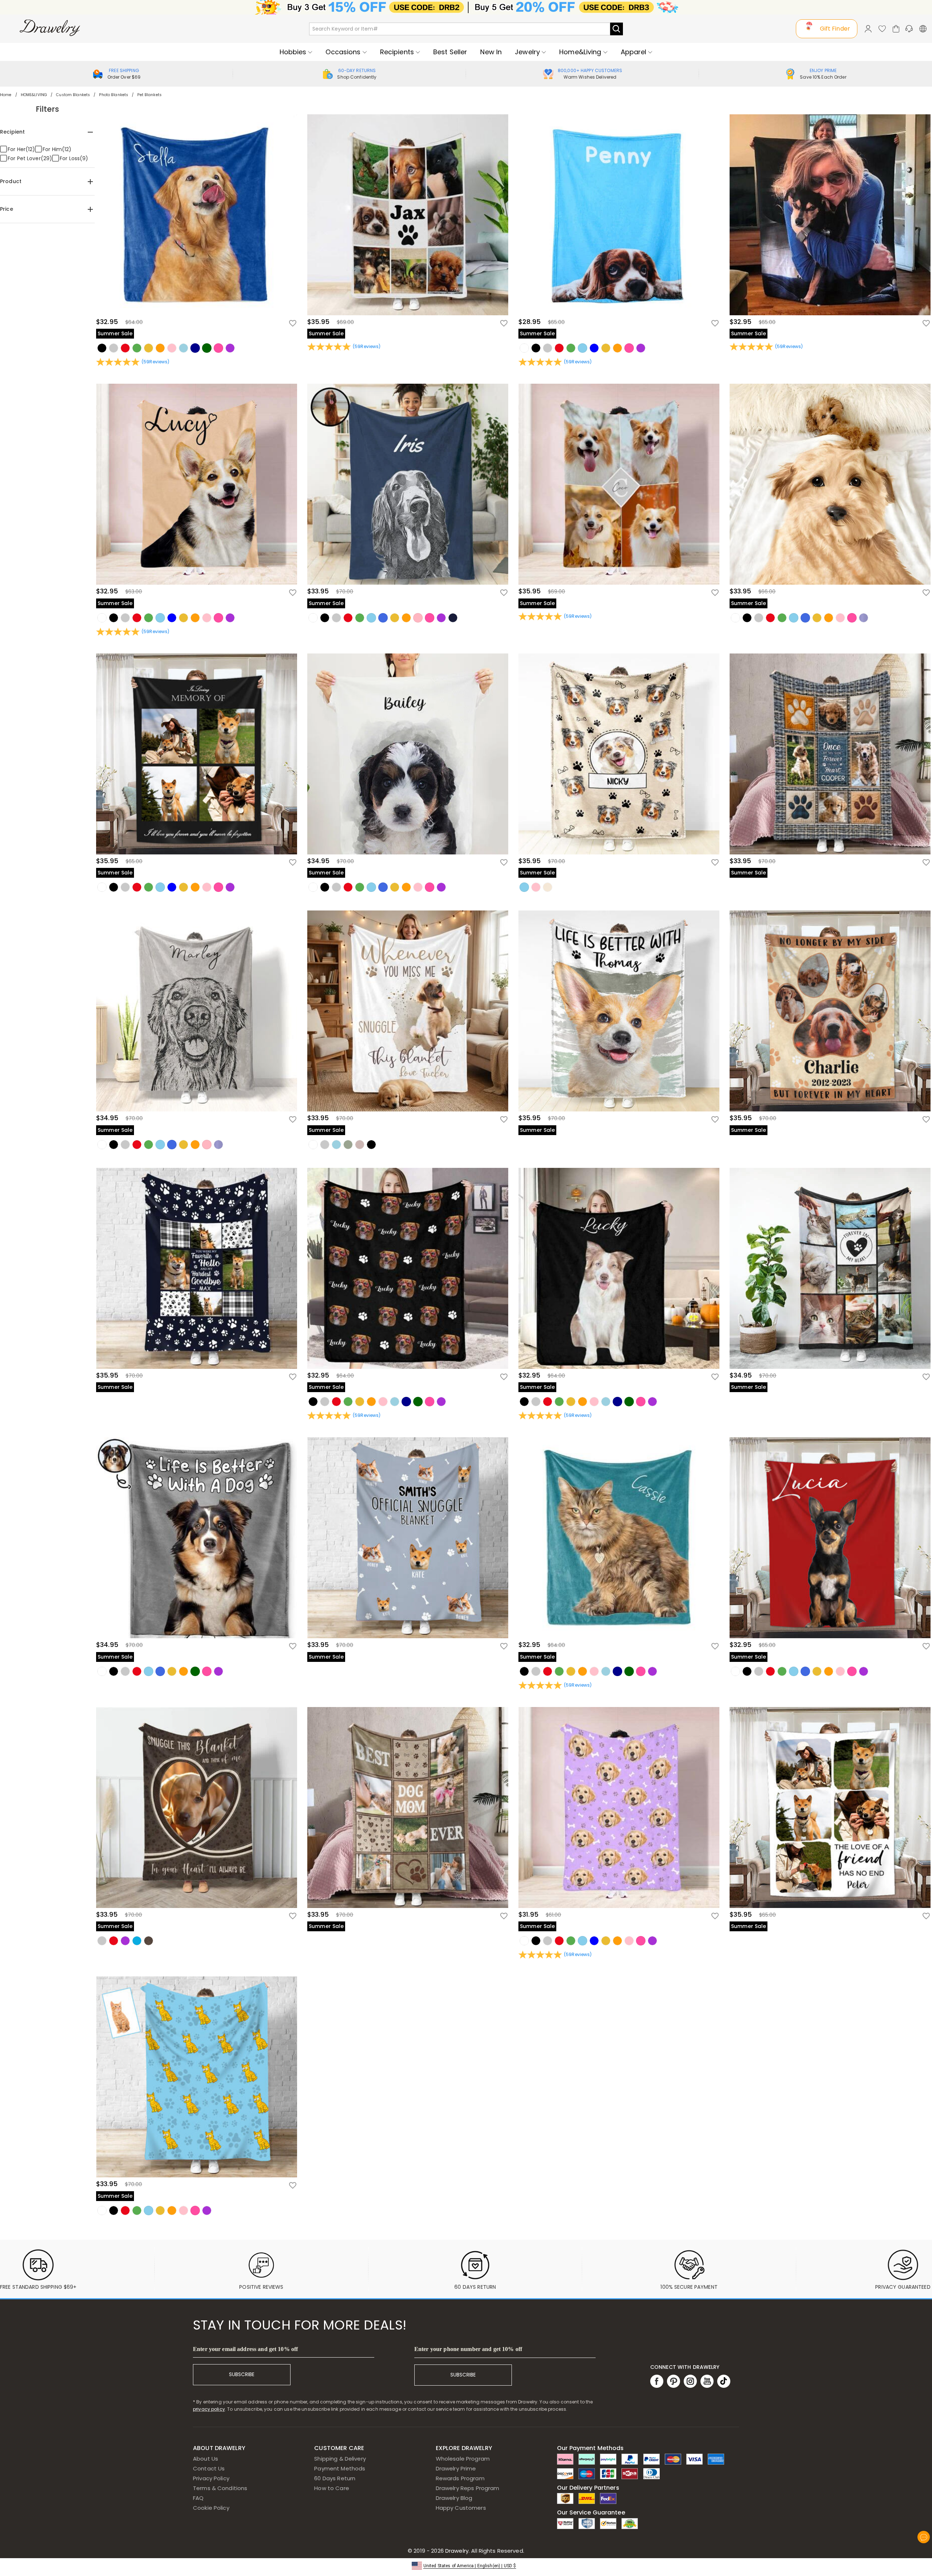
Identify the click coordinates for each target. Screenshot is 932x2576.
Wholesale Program (463, 2459)
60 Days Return (335, 2478)
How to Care (331, 2488)
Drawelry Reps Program (468, 2488)
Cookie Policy (211, 2508)
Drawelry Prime (456, 2468)
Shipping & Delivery (340, 2459)
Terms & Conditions (220, 2488)
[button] (466, 2565)
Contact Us (209, 2468)
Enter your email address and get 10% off (245, 2349)
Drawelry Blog (454, 2498)
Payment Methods (340, 2468)
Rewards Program (460, 2478)
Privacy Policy (211, 2478)
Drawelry (484, 2551)
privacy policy (209, 2409)
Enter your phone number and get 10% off (468, 2349)
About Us (206, 2459)
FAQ (198, 2498)
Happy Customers (461, 2508)
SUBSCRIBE (242, 2374)
